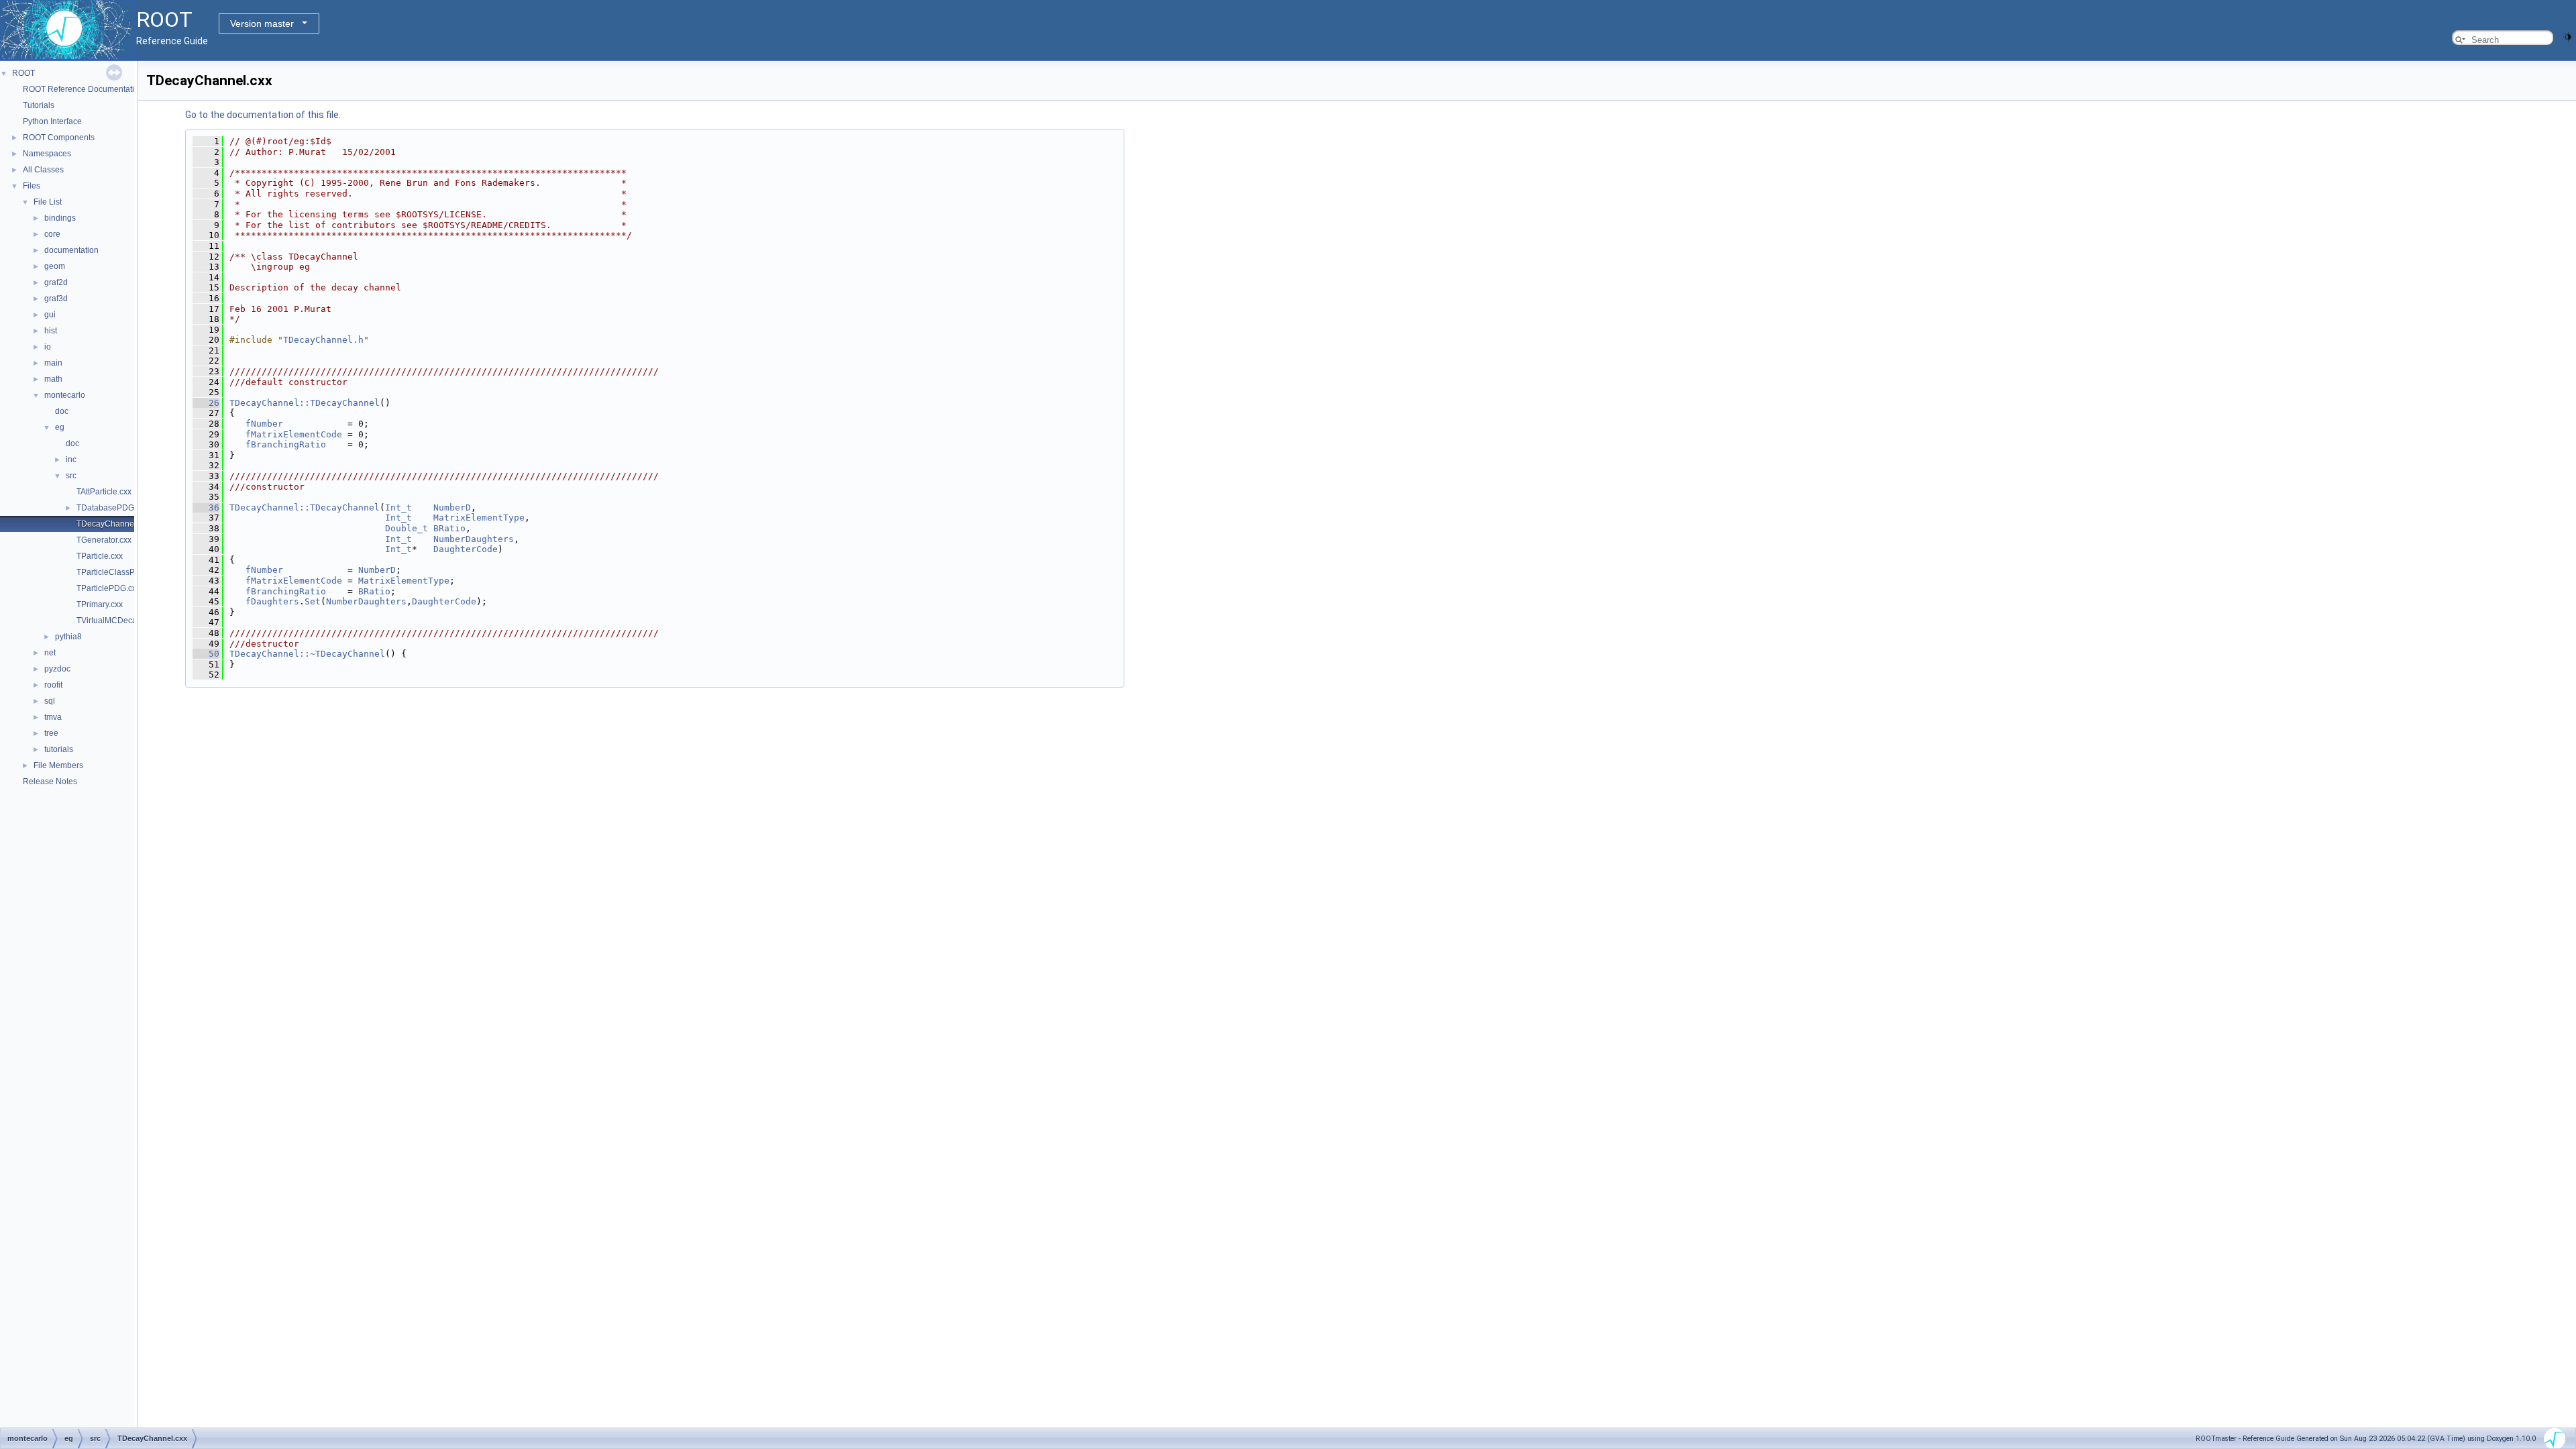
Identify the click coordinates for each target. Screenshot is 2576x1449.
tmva (53, 717)
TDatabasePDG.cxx (112, 508)
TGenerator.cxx (104, 540)
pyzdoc (57, 669)
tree (51, 733)
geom (55, 266)
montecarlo (65, 395)
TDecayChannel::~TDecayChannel (307, 654)
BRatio (449, 528)
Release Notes (50, 782)
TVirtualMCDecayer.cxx (119, 621)
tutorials (59, 749)
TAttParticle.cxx (104, 492)
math (53, 379)
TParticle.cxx (100, 556)
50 (206, 654)
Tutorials (39, 105)
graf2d (56, 282)
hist (51, 331)
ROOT (23, 73)
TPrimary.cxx (100, 604)
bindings (60, 218)
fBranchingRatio (286, 444)
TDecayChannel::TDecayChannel (305, 403)
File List (48, 202)
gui (50, 315)
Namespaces (47, 154)
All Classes (43, 170)
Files (32, 186)
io (48, 347)
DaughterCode (466, 549)
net (50, 653)
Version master (262, 23)
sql (50, 701)
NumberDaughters (474, 539)
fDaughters (272, 601)
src (71, 476)
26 (206, 403)
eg (60, 427)
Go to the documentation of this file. (263, 115)
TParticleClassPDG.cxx (119, 572)
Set (313, 601)
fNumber (264, 424)
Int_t (398, 507)
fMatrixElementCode (294, 434)
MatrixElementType (479, 518)
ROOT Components (59, 138)
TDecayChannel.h (323, 340)
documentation (71, 250)
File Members (58, 765)
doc (62, 411)
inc (71, 460)
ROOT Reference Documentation (83, 89)
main (53, 363)
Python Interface (52, 121)
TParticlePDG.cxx (108, 588)
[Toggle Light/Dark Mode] (2568, 36)
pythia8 (68, 637)
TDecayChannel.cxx (113, 524)
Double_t (407, 528)
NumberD (452, 507)
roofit (53, 685)
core (52, 234)
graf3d (56, 299)
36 (206, 507)
